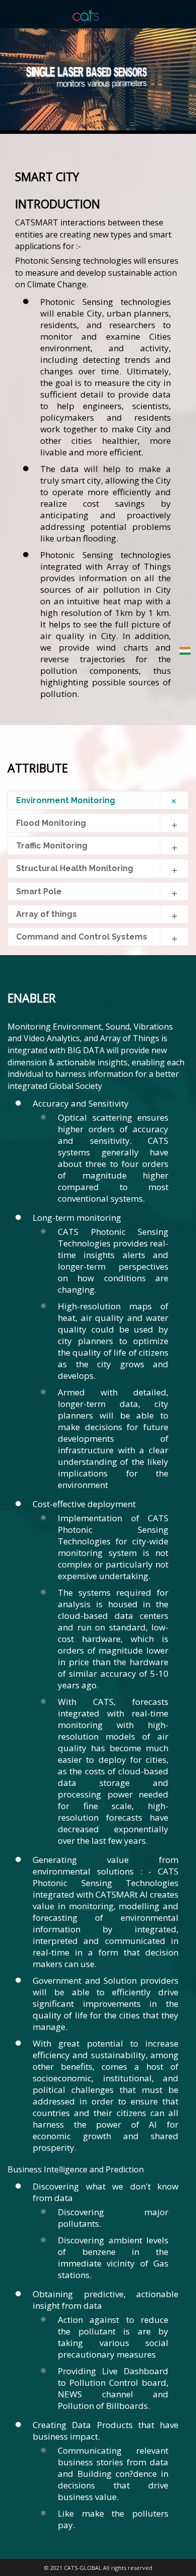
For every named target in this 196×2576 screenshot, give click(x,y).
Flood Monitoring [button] (51, 823)
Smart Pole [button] (39, 891)
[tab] (98, 800)
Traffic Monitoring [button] (52, 846)
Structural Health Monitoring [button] (75, 868)
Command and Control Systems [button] (82, 937)
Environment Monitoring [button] (66, 800)
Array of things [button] (46, 914)
